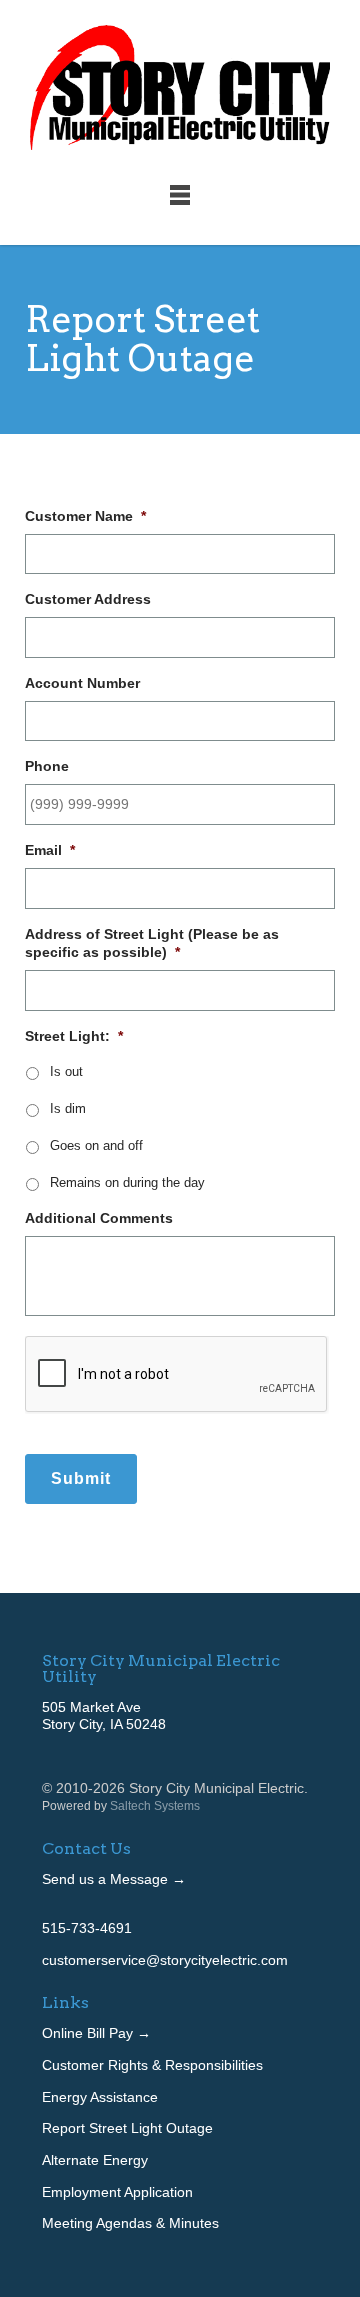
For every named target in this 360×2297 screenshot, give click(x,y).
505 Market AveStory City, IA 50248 (104, 1715)
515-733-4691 (87, 1928)
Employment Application (117, 2192)
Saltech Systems (155, 1806)
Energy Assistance (100, 2097)
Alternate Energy (95, 2160)
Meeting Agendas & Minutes (130, 2223)
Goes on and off (96, 1146)
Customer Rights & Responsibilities (152, 2065)
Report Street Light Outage (127, 2128)
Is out (66, 1072)
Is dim (68, 1109)
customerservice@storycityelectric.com (165, 1960)
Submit (81, 1478)
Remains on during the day (127, 1183)
